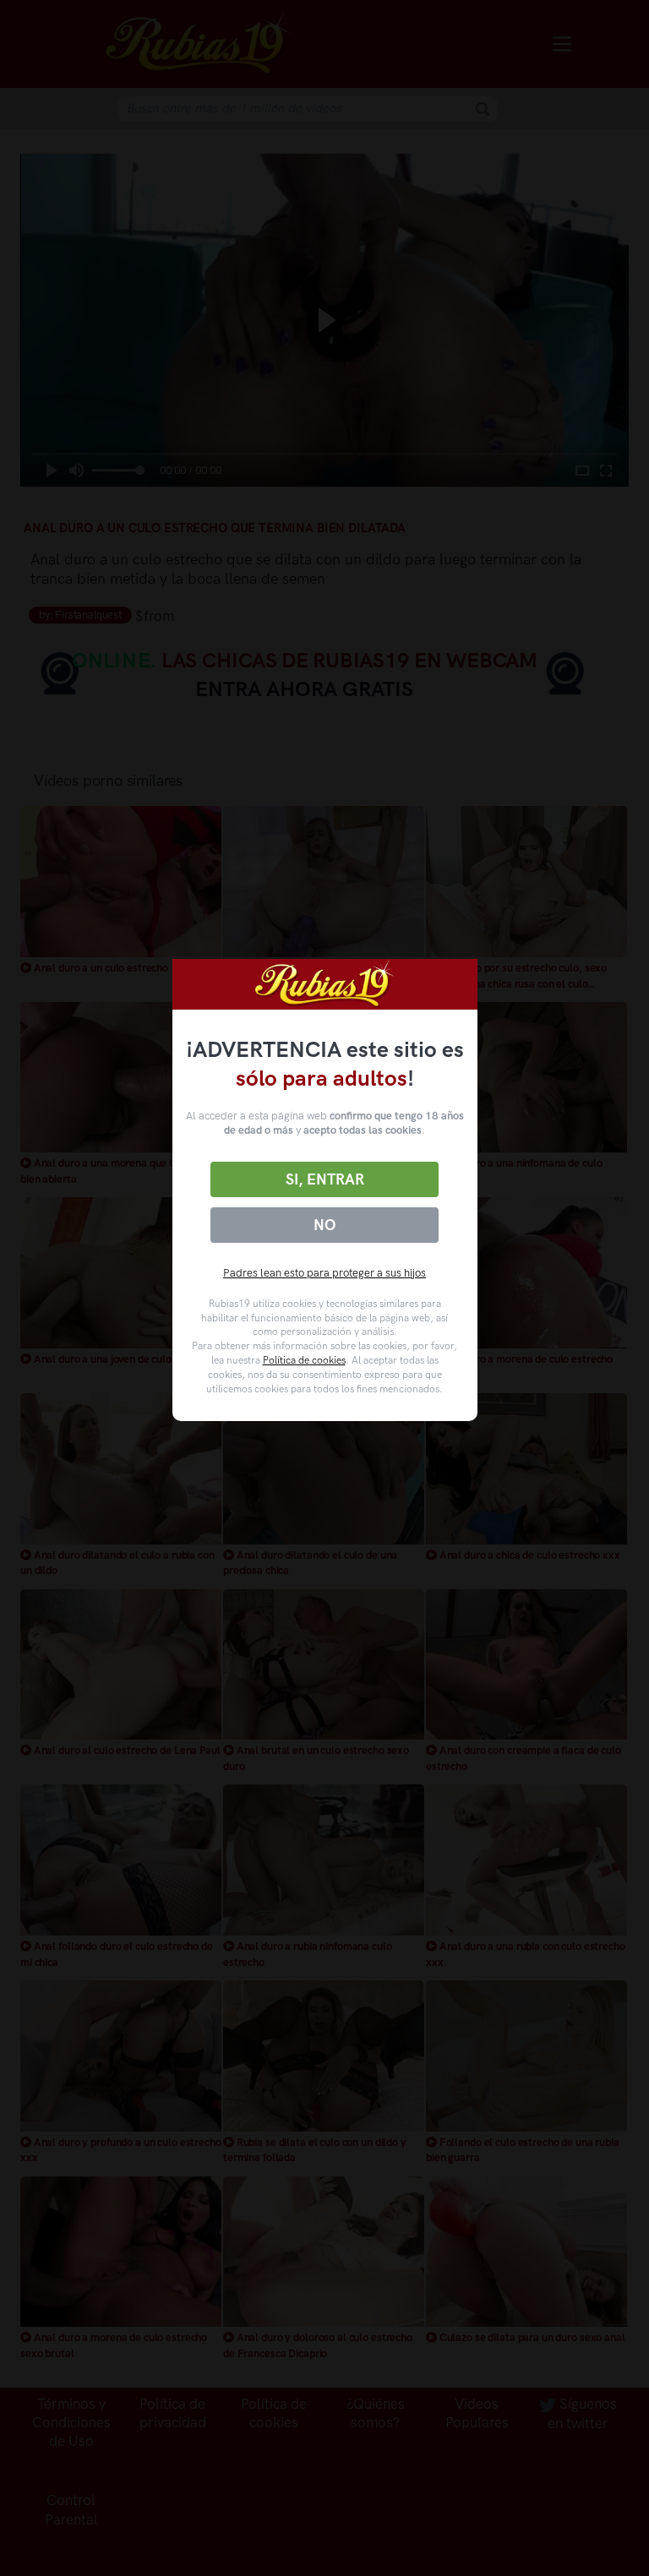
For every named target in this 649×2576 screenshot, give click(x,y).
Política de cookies (304, 1360)
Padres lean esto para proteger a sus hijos (324, 1273)
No (324, 1225)
